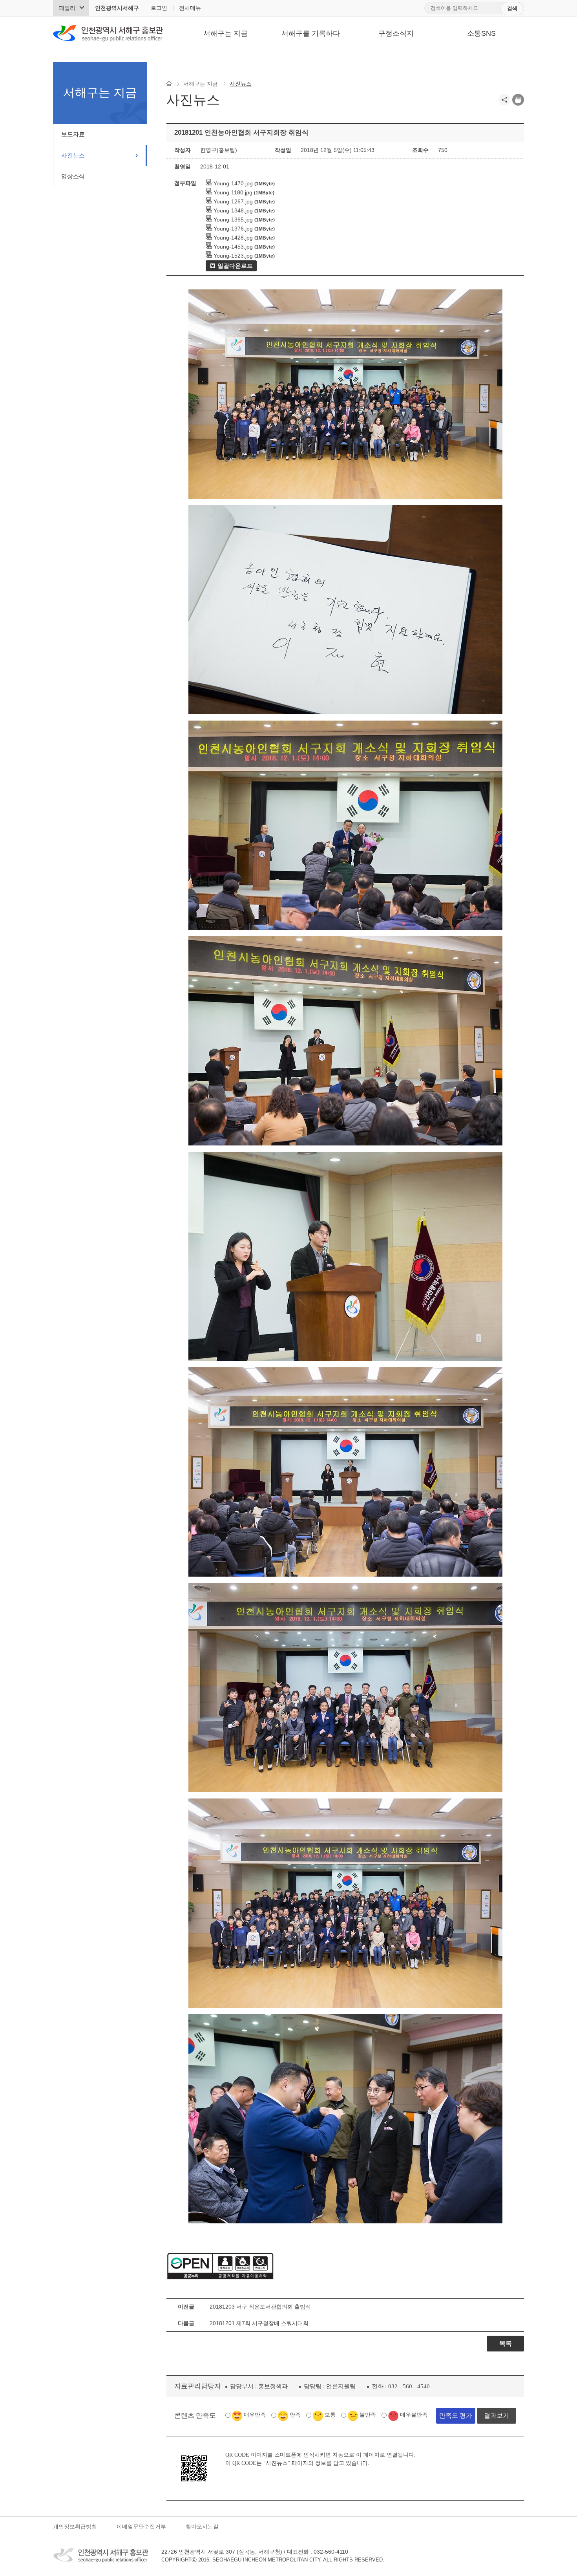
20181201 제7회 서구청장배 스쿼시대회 (259, 2323)
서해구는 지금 (226, 33)
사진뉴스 (73, 155)
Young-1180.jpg (232, 192)
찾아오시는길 (202, 2527)
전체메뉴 (190, 8)
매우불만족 (414, 2415)
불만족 (368, 2415)
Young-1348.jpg (232, 210)
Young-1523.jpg (232, 256)
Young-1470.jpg (232, 183)
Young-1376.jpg (232, 229)
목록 (506, 2343)
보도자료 (73, 134)
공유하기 (504, 100)
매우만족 (255, 2415)
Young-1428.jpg (232, 238)
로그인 (159, 8)
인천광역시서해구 (117, 8)
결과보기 (497, 2416)
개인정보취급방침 (75, 2527)
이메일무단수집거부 (141, 2527)
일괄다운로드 (235, 266)
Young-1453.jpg (232, 247)
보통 (330, 2415)
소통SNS (481, 33)
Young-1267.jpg (232, 201)
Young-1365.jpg (232, 220)
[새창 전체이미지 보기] (345, 499)
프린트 (518, 100)
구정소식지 (396, 33)
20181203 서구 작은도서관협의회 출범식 (260, 2307)
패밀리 (67, 8)
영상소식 (73, 176)
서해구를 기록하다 (311, 33)
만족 (295, 2415)
